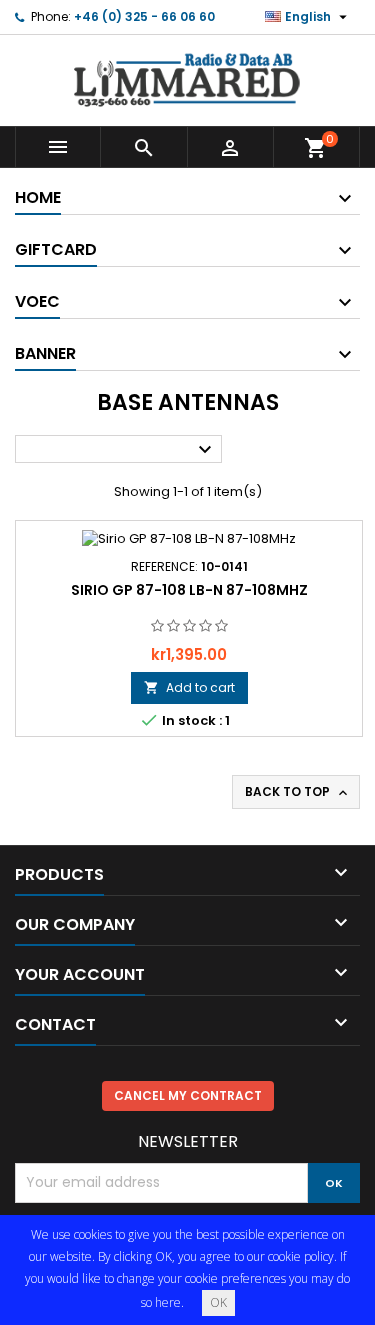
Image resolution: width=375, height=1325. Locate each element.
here (168, 1302)
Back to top (298, 792)
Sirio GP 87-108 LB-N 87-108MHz (189, 590)
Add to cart (189, 687)
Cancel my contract (188, 1095)
